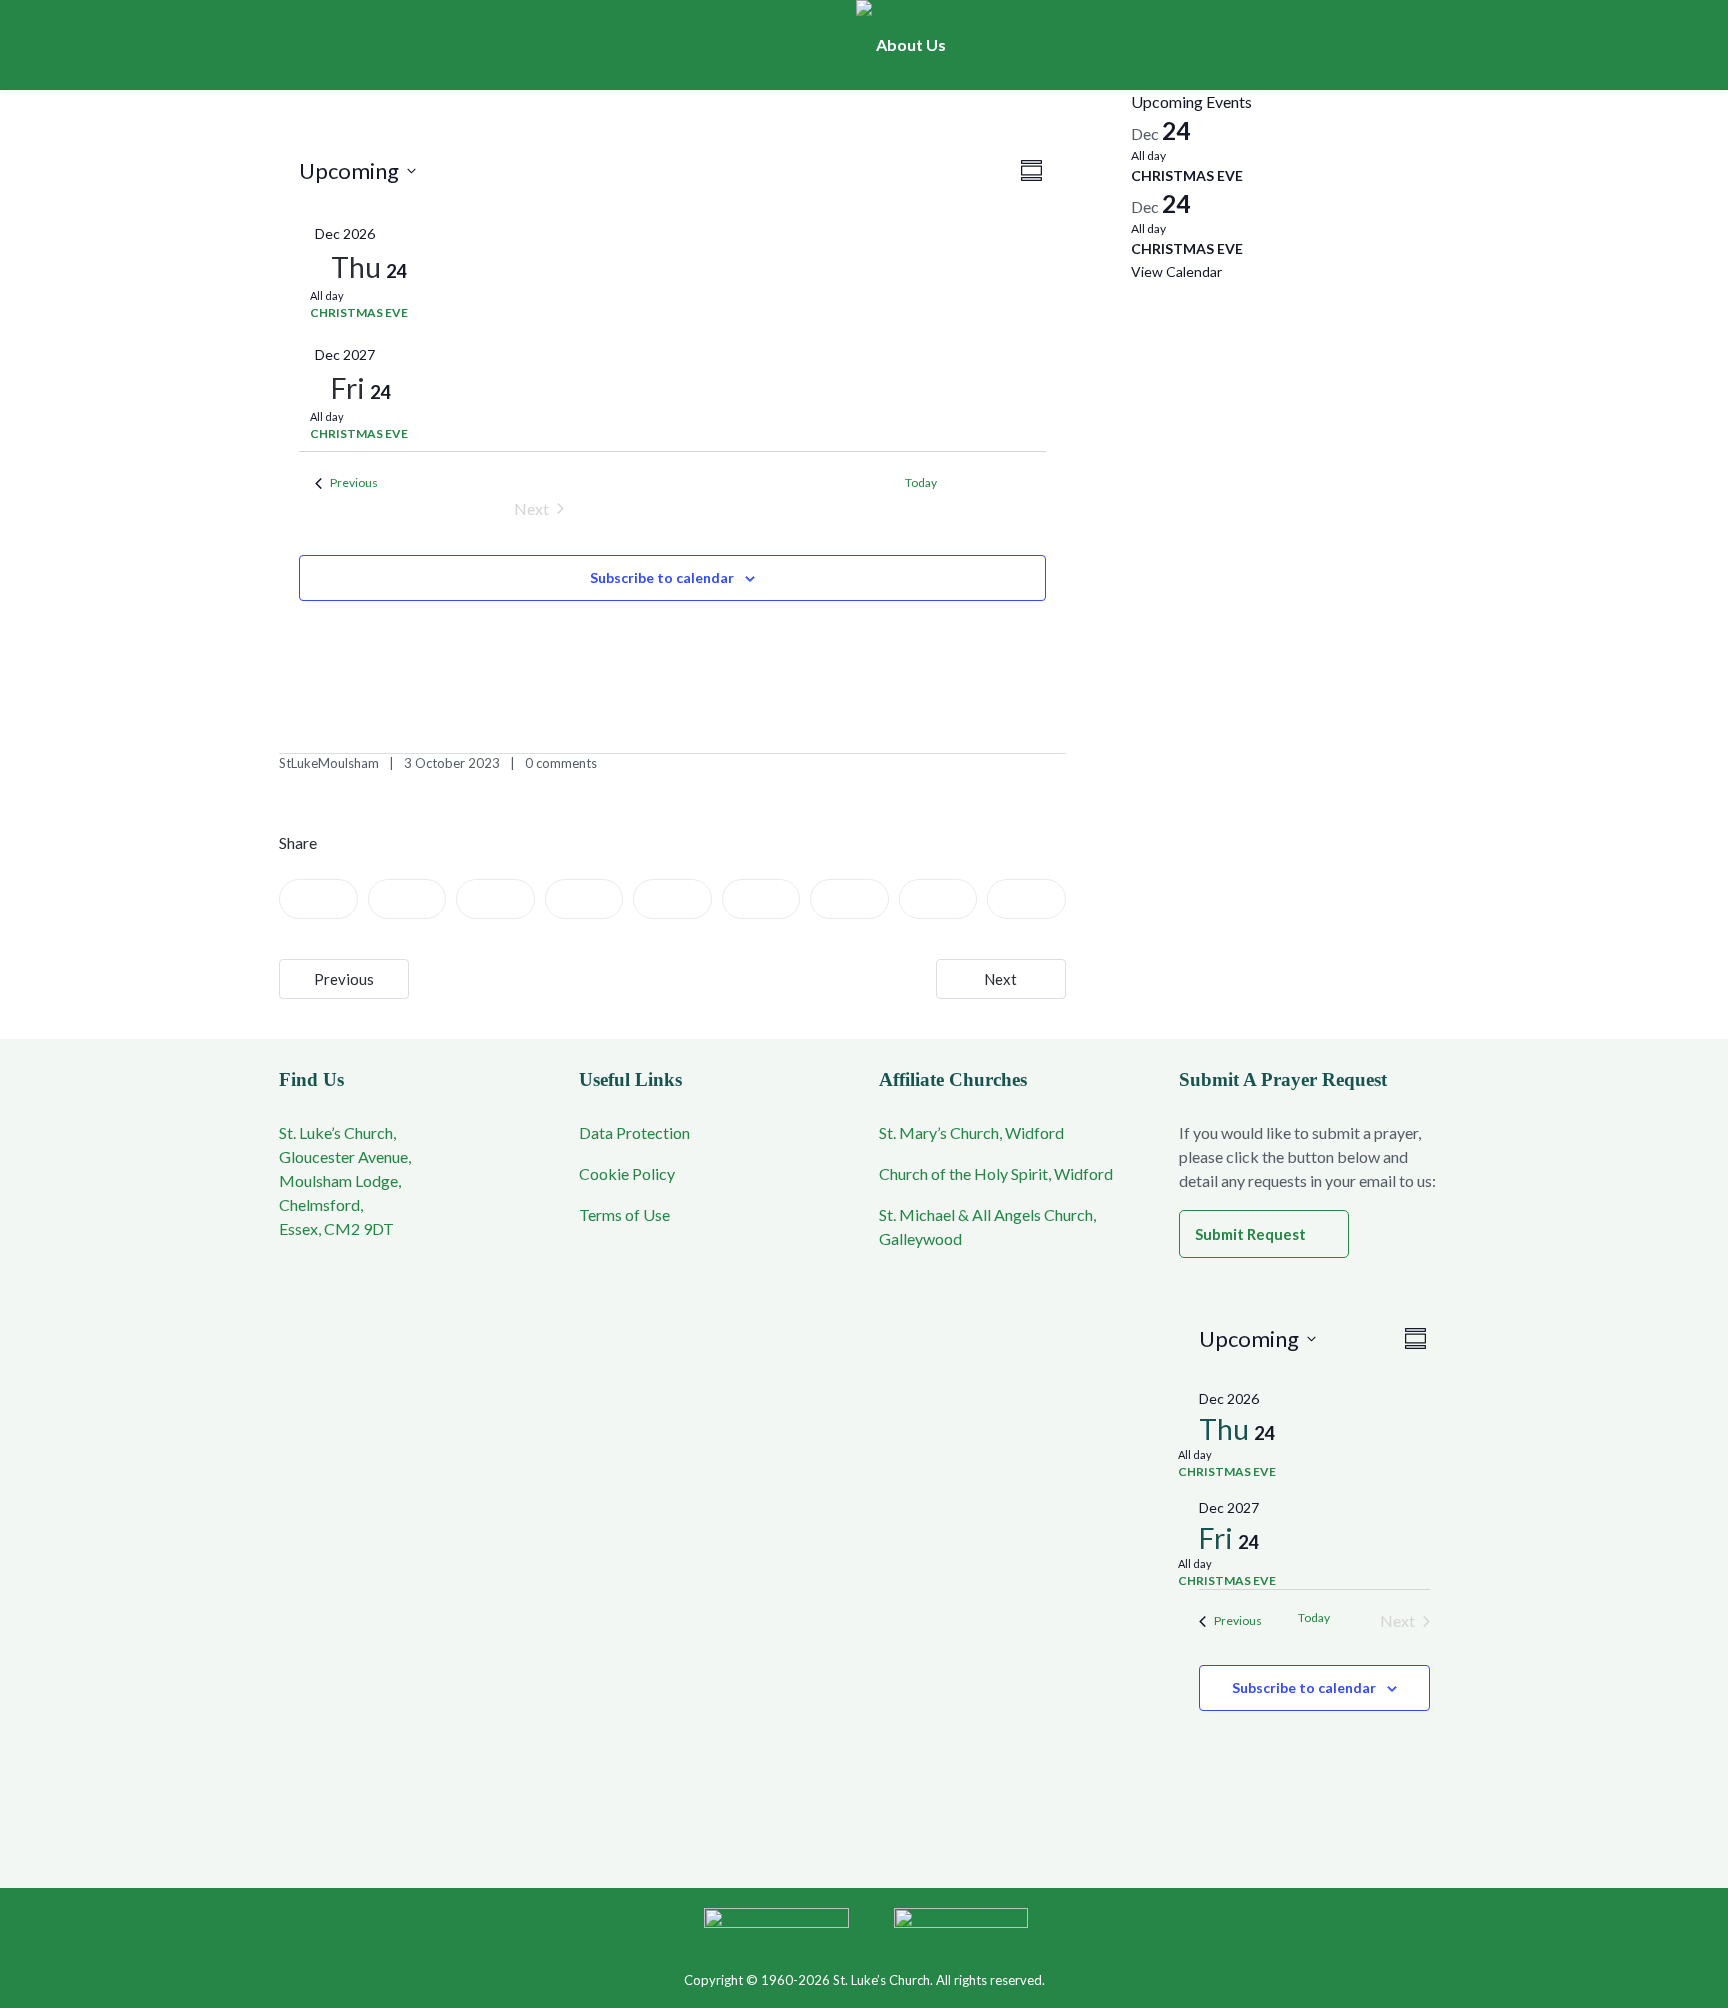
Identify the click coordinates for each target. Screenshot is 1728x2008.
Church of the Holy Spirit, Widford (996, 1173)
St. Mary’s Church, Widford (971, 1132)
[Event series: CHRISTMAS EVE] (353, 295)
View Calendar (1176, 271)
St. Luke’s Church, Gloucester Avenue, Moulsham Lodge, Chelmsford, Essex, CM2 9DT (345, 1180)
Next (1000, 979)
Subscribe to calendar (662, 577)
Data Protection (634, 1132)
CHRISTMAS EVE (359, 312)
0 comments (561, 763)
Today (1314, 1617)
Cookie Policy (627, 1173)
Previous (344, 979)
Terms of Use (624, 1214)
